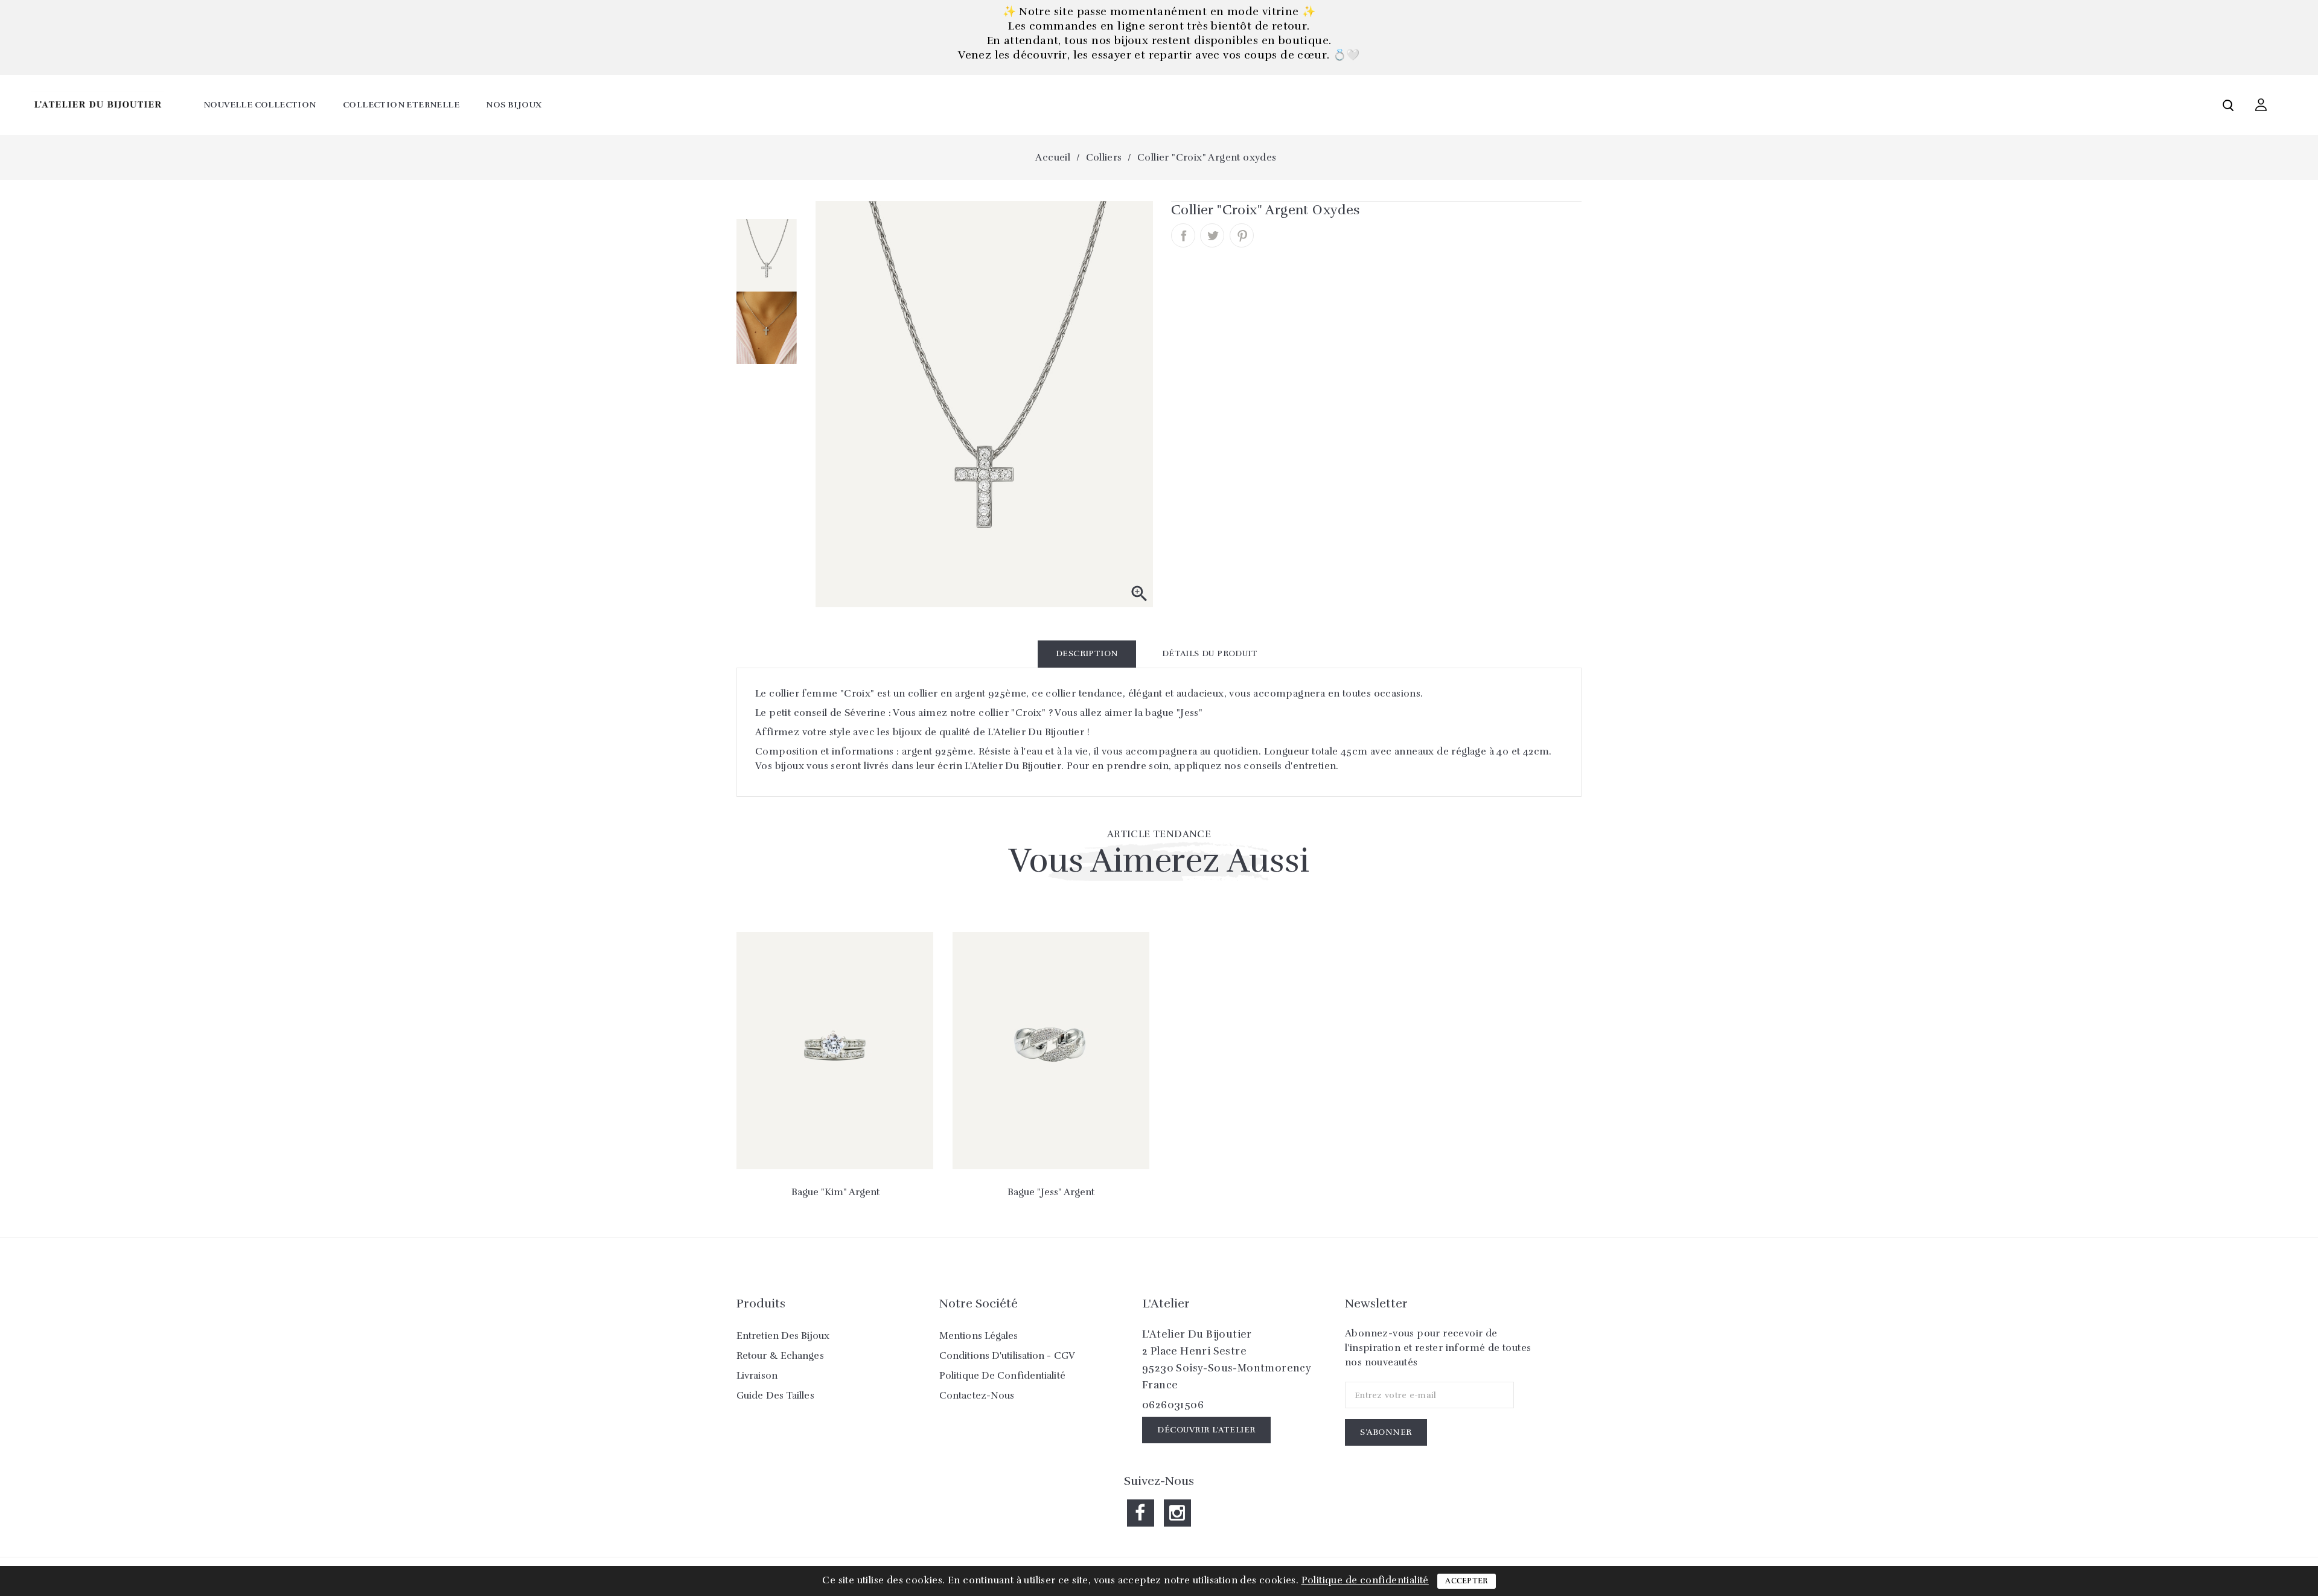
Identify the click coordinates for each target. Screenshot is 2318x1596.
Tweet (1212, 235)
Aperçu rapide (835, 1141)
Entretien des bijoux (783, 1336)
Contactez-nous (977, 1396)
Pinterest (1242, 235)
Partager (1183, 235)
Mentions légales (979, 1336)
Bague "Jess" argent (1051, 1192)
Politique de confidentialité (1002, 1376)
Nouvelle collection (260, 105)
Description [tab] (1087, 653)
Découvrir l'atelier (1206, 1430)
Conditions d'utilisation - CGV (1007, 1356)
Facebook (1141, 1513)
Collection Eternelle (401, 105)
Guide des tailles (775, 1396)
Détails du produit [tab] (1210, 653)
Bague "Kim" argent (835, 1192)
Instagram (1177, 1513)
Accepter (1466, 1581)
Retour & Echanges (780, 1356)
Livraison (757, 1376)
